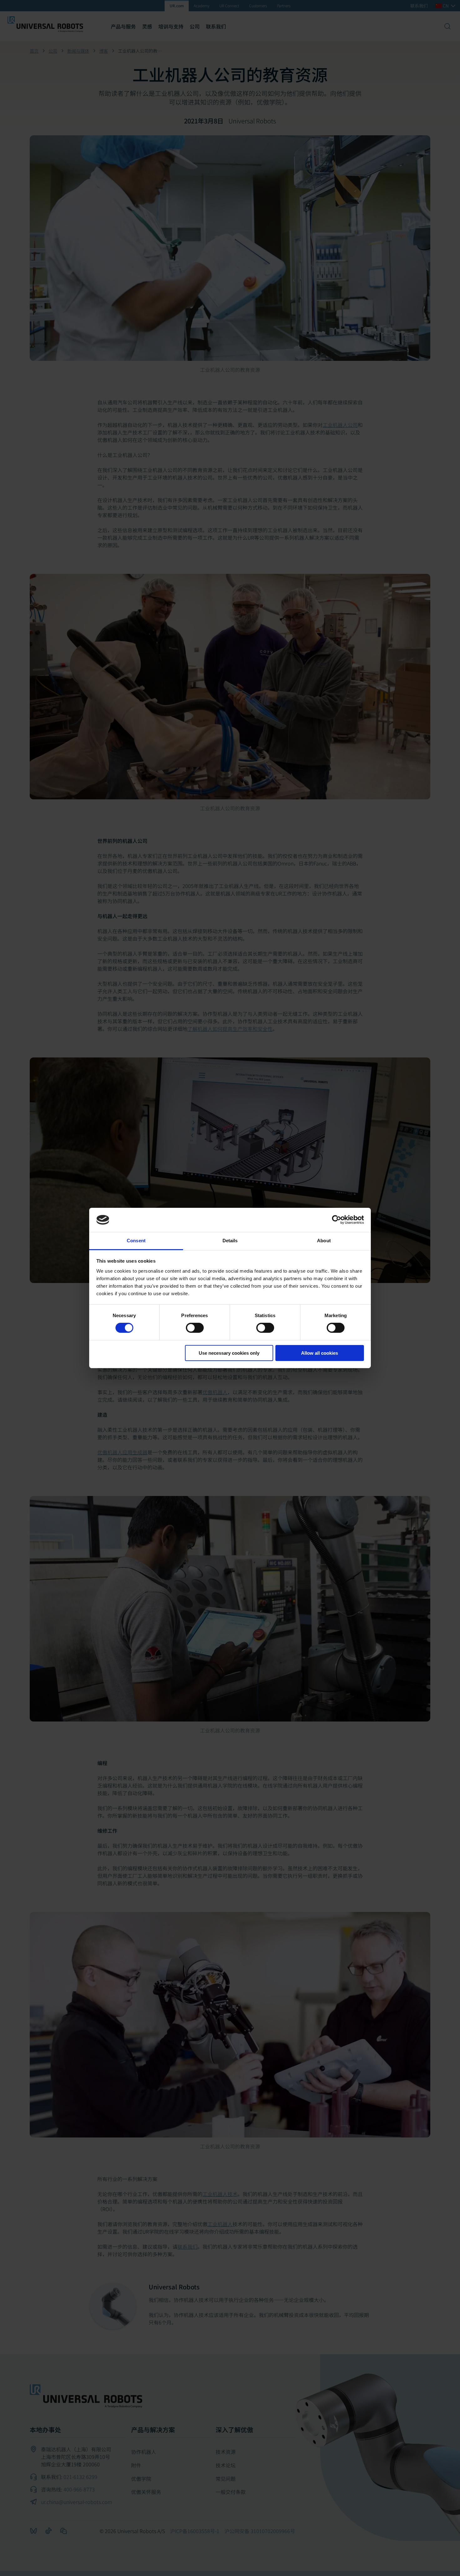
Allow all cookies (319, 1353)
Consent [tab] (136, 1241)
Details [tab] (230, 1241)
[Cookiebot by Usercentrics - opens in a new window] (337, 1220)
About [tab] (324, 1241)
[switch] (195, 1328)
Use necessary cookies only (229, 1353)
